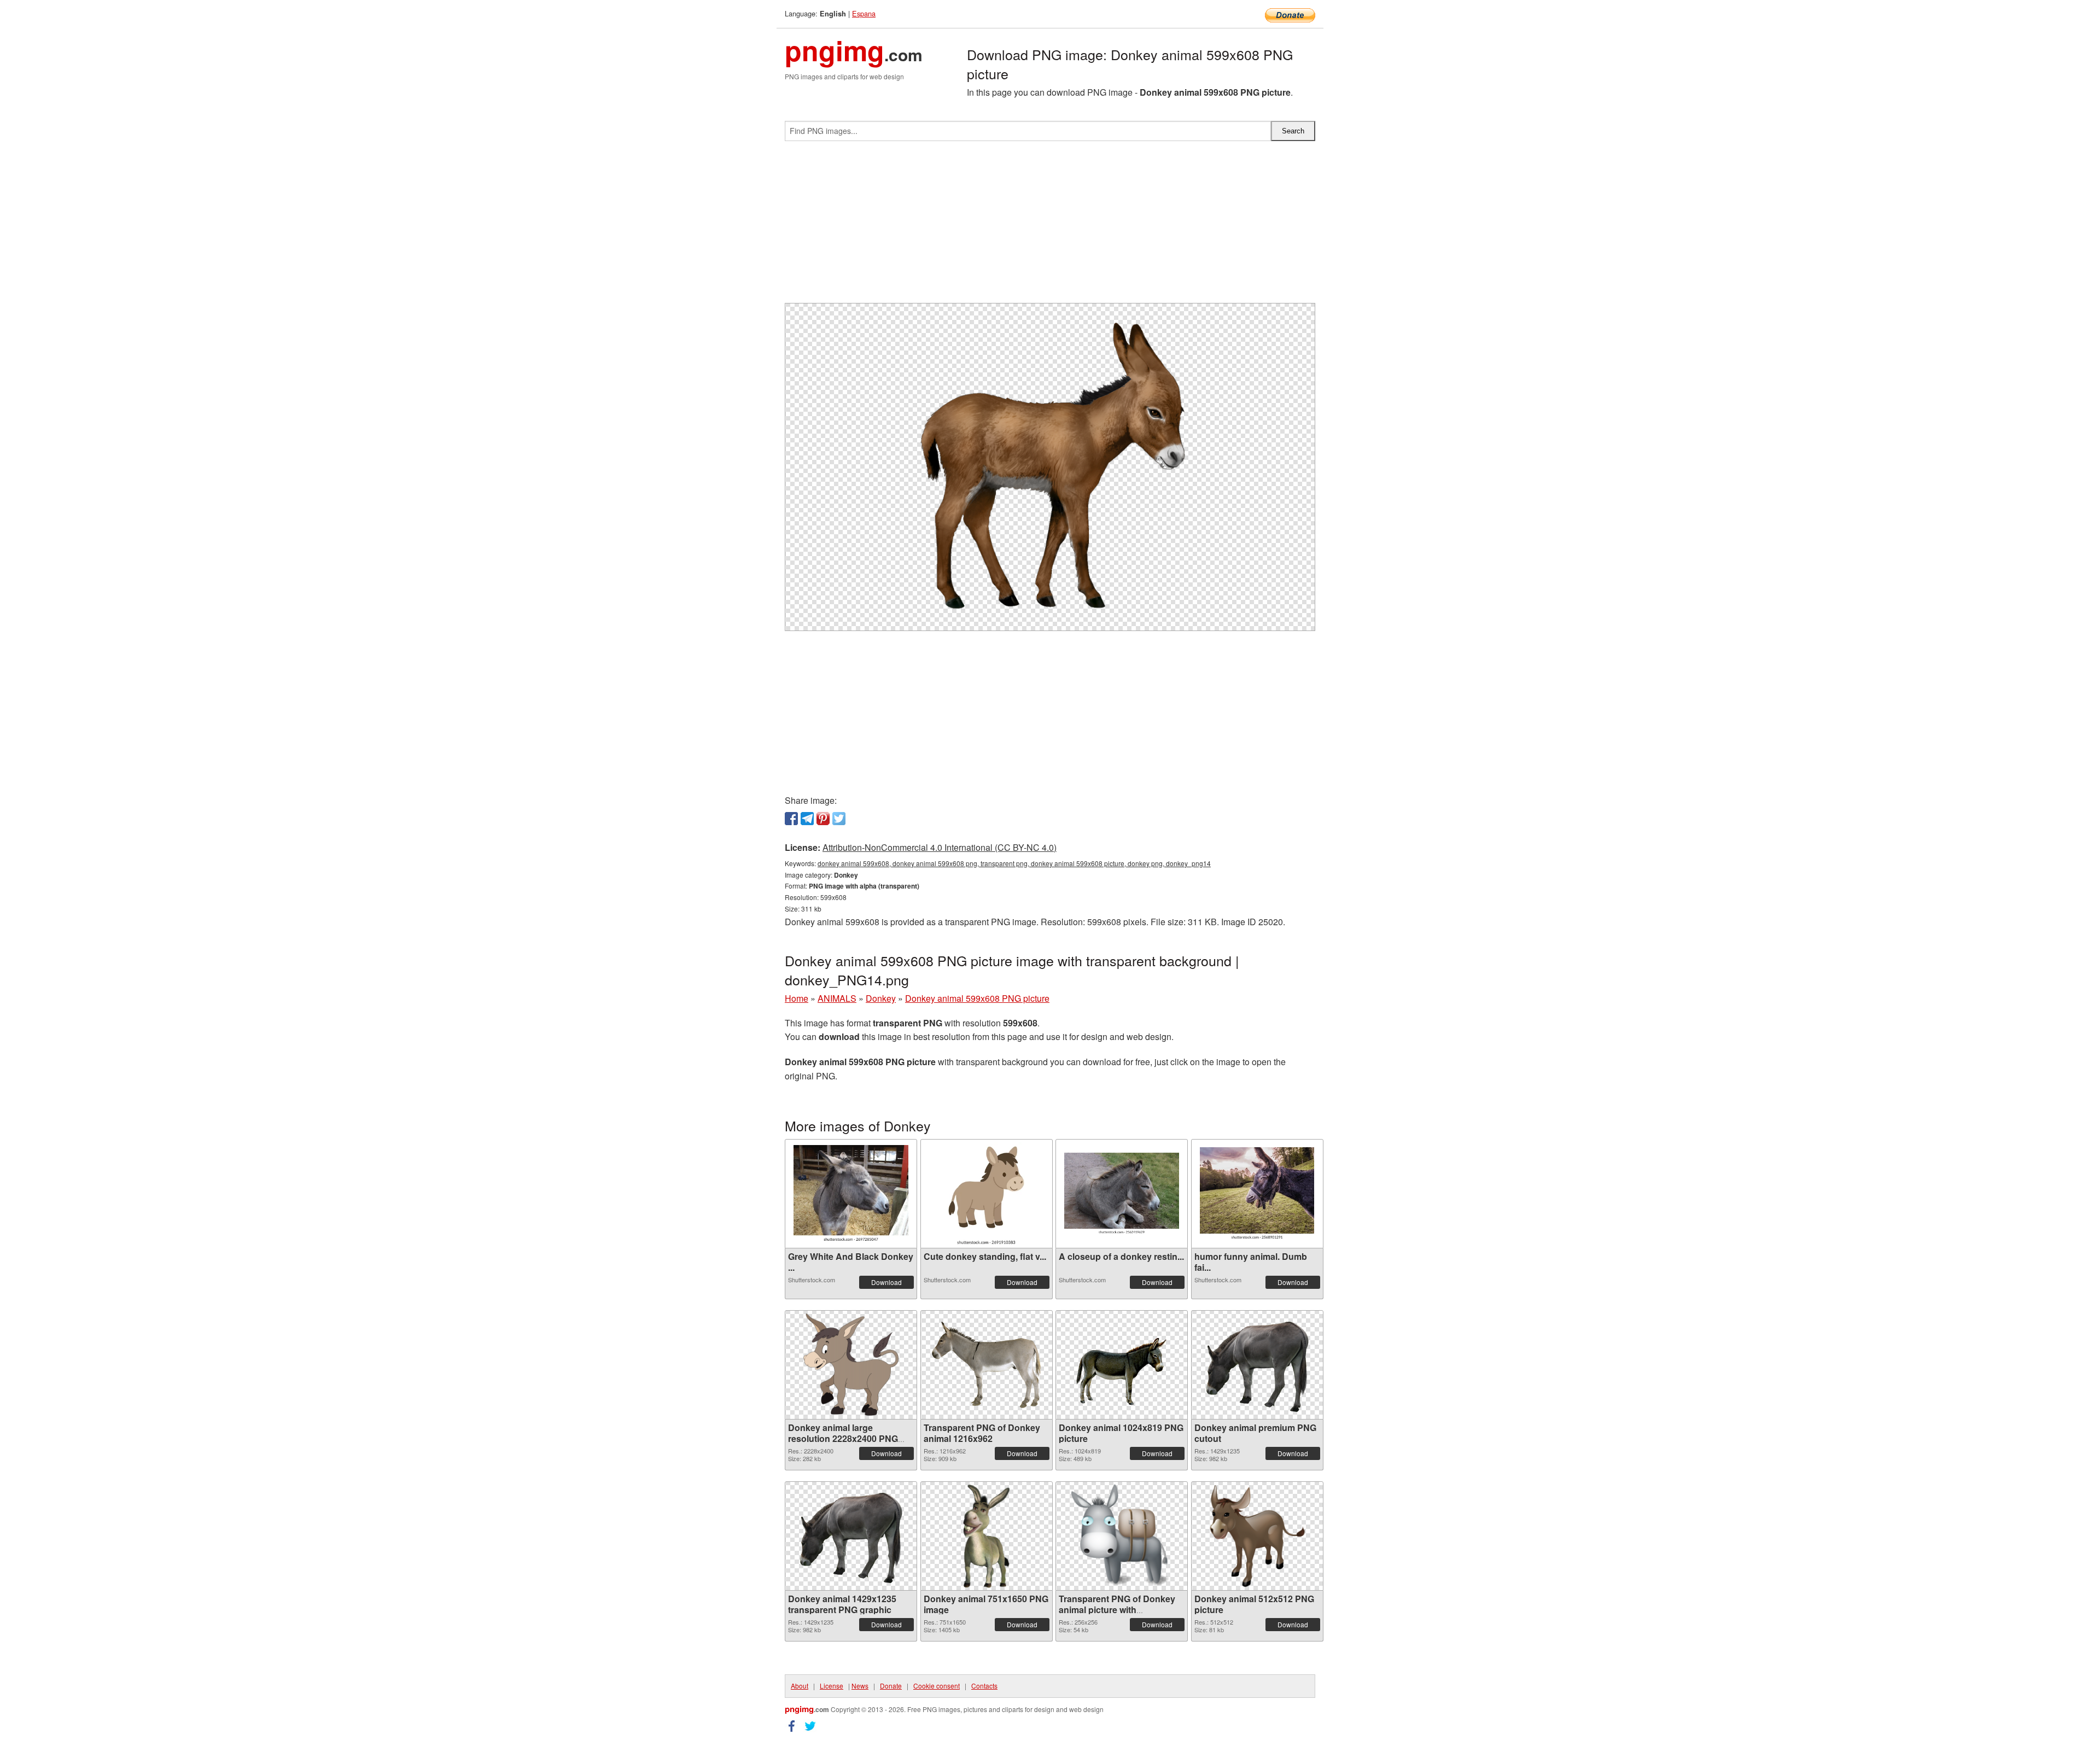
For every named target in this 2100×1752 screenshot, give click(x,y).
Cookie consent (937, 1686)
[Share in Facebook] (791, 819)
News (860, 1686)
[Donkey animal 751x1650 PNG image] (986, 1536)
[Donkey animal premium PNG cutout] (1257, 1365)
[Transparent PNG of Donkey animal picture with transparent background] (1122, 1536)
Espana (864, 13)
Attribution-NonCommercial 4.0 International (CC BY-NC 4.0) (940, 847)
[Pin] (823, 819)
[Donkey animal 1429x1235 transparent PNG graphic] (851, 1536)
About (800, 1686)
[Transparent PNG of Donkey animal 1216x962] (987, 1365)
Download (886, 1282)
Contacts (984, 1686)
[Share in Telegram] (807, 819)
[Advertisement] (1050, 226)
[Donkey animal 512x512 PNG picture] (1257, 1536)
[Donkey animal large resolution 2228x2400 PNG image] (851, 1365)
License (832, 1686)
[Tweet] (839, 819)
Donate (891, 1686)
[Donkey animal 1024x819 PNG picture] (1122, 1365)
